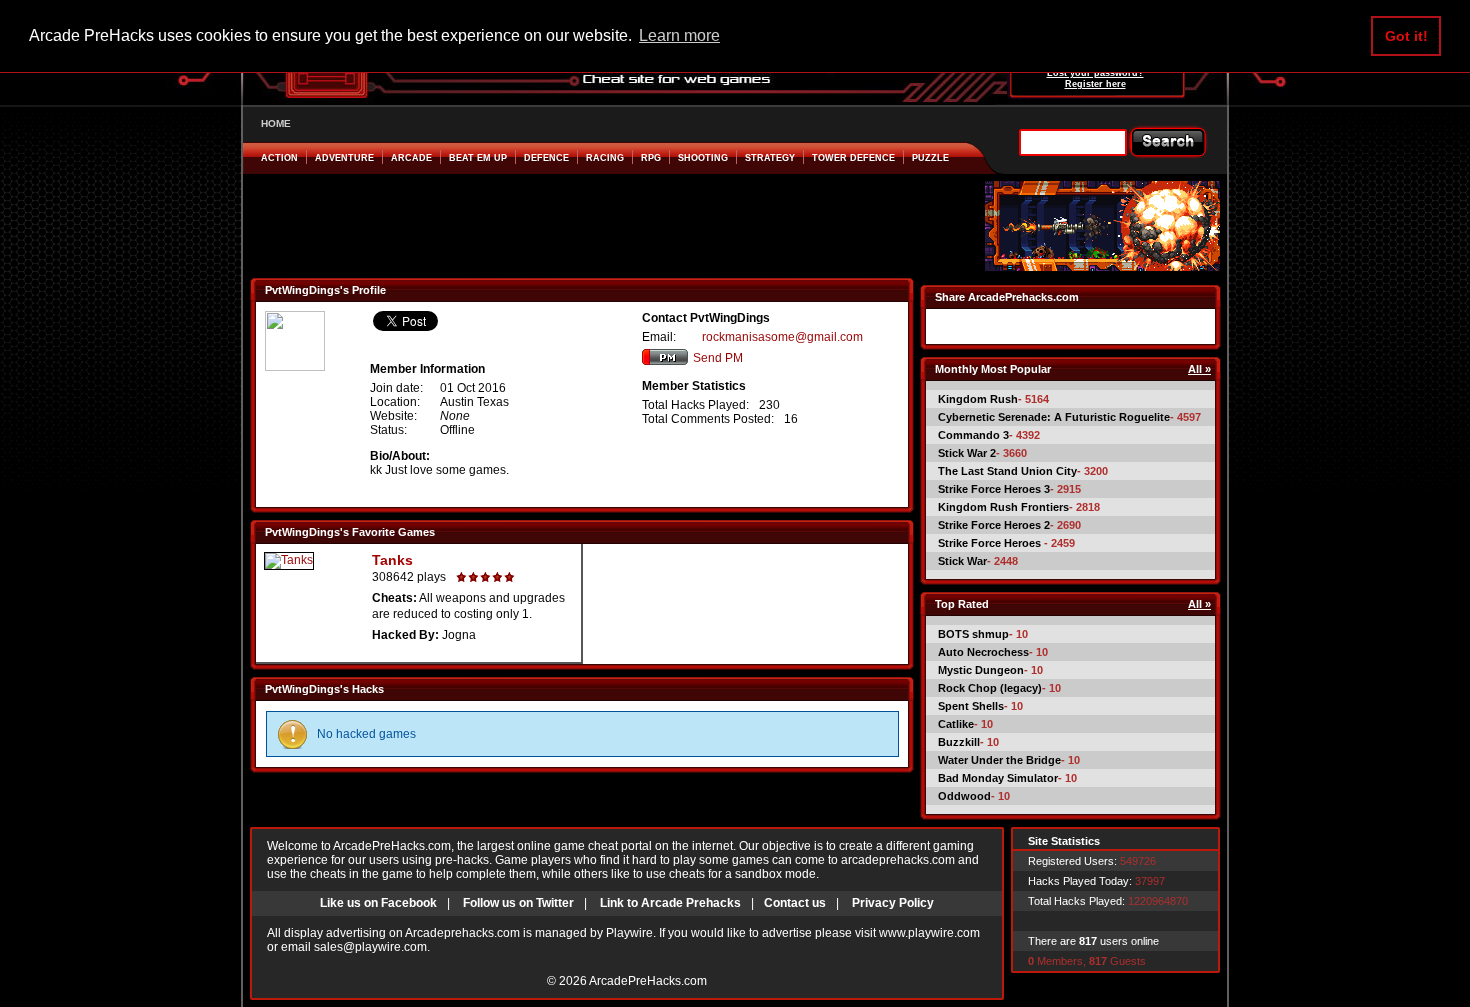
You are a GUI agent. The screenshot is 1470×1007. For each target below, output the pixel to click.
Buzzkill (959, 742)
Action (279, 158)
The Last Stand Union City (1007, 471)
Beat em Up (478, 158)
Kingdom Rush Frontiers (1003, 507)
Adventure (344, 158)
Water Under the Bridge (999, 760)
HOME (276, 123)
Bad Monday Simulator (998, 778)
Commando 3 (973, 435)
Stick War (962, 561)
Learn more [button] (679, 35)
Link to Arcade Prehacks (670, 903)
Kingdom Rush (978, 399)
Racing (605, 158)
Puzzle (930, 158)
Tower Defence (853, 158)
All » (1199, 369)
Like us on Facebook (378, 903)
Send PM (718, 358)
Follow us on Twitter (518, 903)
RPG (651, 158)
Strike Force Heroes (991, 543)
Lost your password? (1095, 73)
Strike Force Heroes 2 (994, 525)
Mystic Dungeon (981, 670)
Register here (1095, 84)
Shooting (703, 158)
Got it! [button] (1406, 36)
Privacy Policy (893, 903)
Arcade (411, 158)
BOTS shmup (973, 634)
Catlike (956, 724)
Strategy (770, 158)
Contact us (795, 903)
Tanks (392, 560)
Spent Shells (971, 706)
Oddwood (964, 796)
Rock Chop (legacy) (990, 688)
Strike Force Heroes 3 (994, 489)
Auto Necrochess (983, 652)
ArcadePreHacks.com (648, 981)
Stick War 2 (967, 453)
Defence (546, 158)
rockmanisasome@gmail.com (782, 337)
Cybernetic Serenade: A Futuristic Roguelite (1054, 417)
